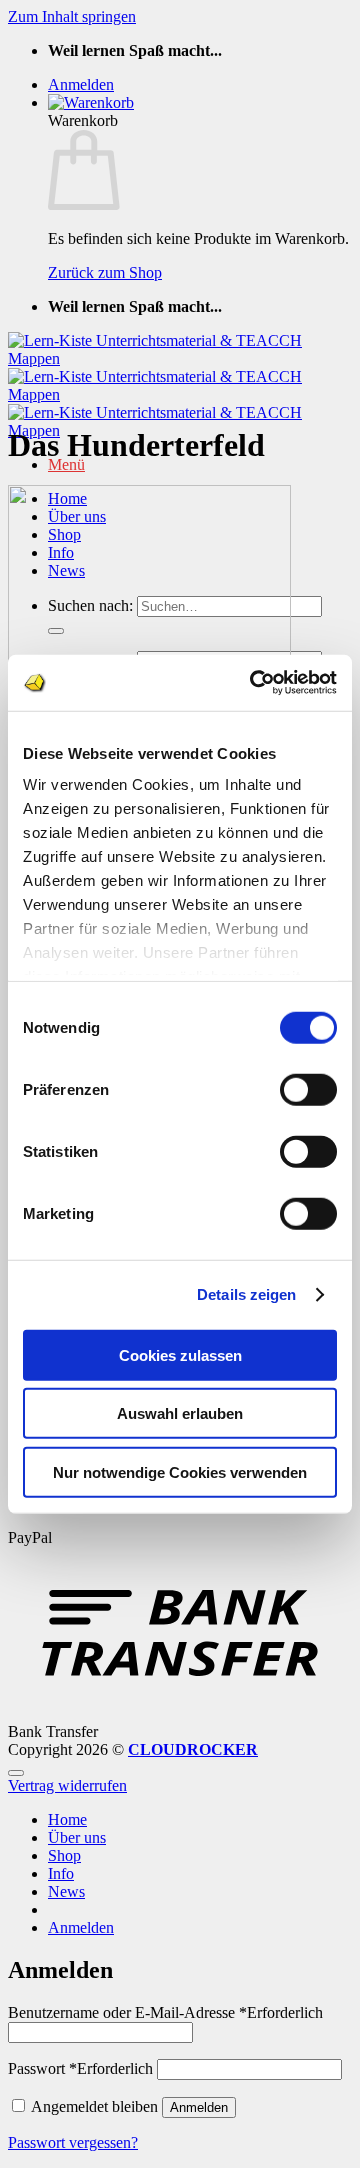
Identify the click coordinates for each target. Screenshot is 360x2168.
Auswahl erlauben (180, 1413)
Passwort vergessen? (73, 2142)
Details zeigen (246, 1294)
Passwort (80, 2068)
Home (67, 1819)
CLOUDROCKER (193, 1749)
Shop (64, 1855)
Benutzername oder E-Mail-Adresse (165, 2012)
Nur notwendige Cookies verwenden (180, 1471)
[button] (81, 84)
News (66, 1891)
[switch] (308, 1089)
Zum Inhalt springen (72, 16)
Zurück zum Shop (105, 272)
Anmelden (199, 2107)
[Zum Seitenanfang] (16, 1773)
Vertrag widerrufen (67, 1785)
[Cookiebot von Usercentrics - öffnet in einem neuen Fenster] (254, 683)
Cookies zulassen (180, 1354)
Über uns (77, 1837)
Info (61, 1873)
